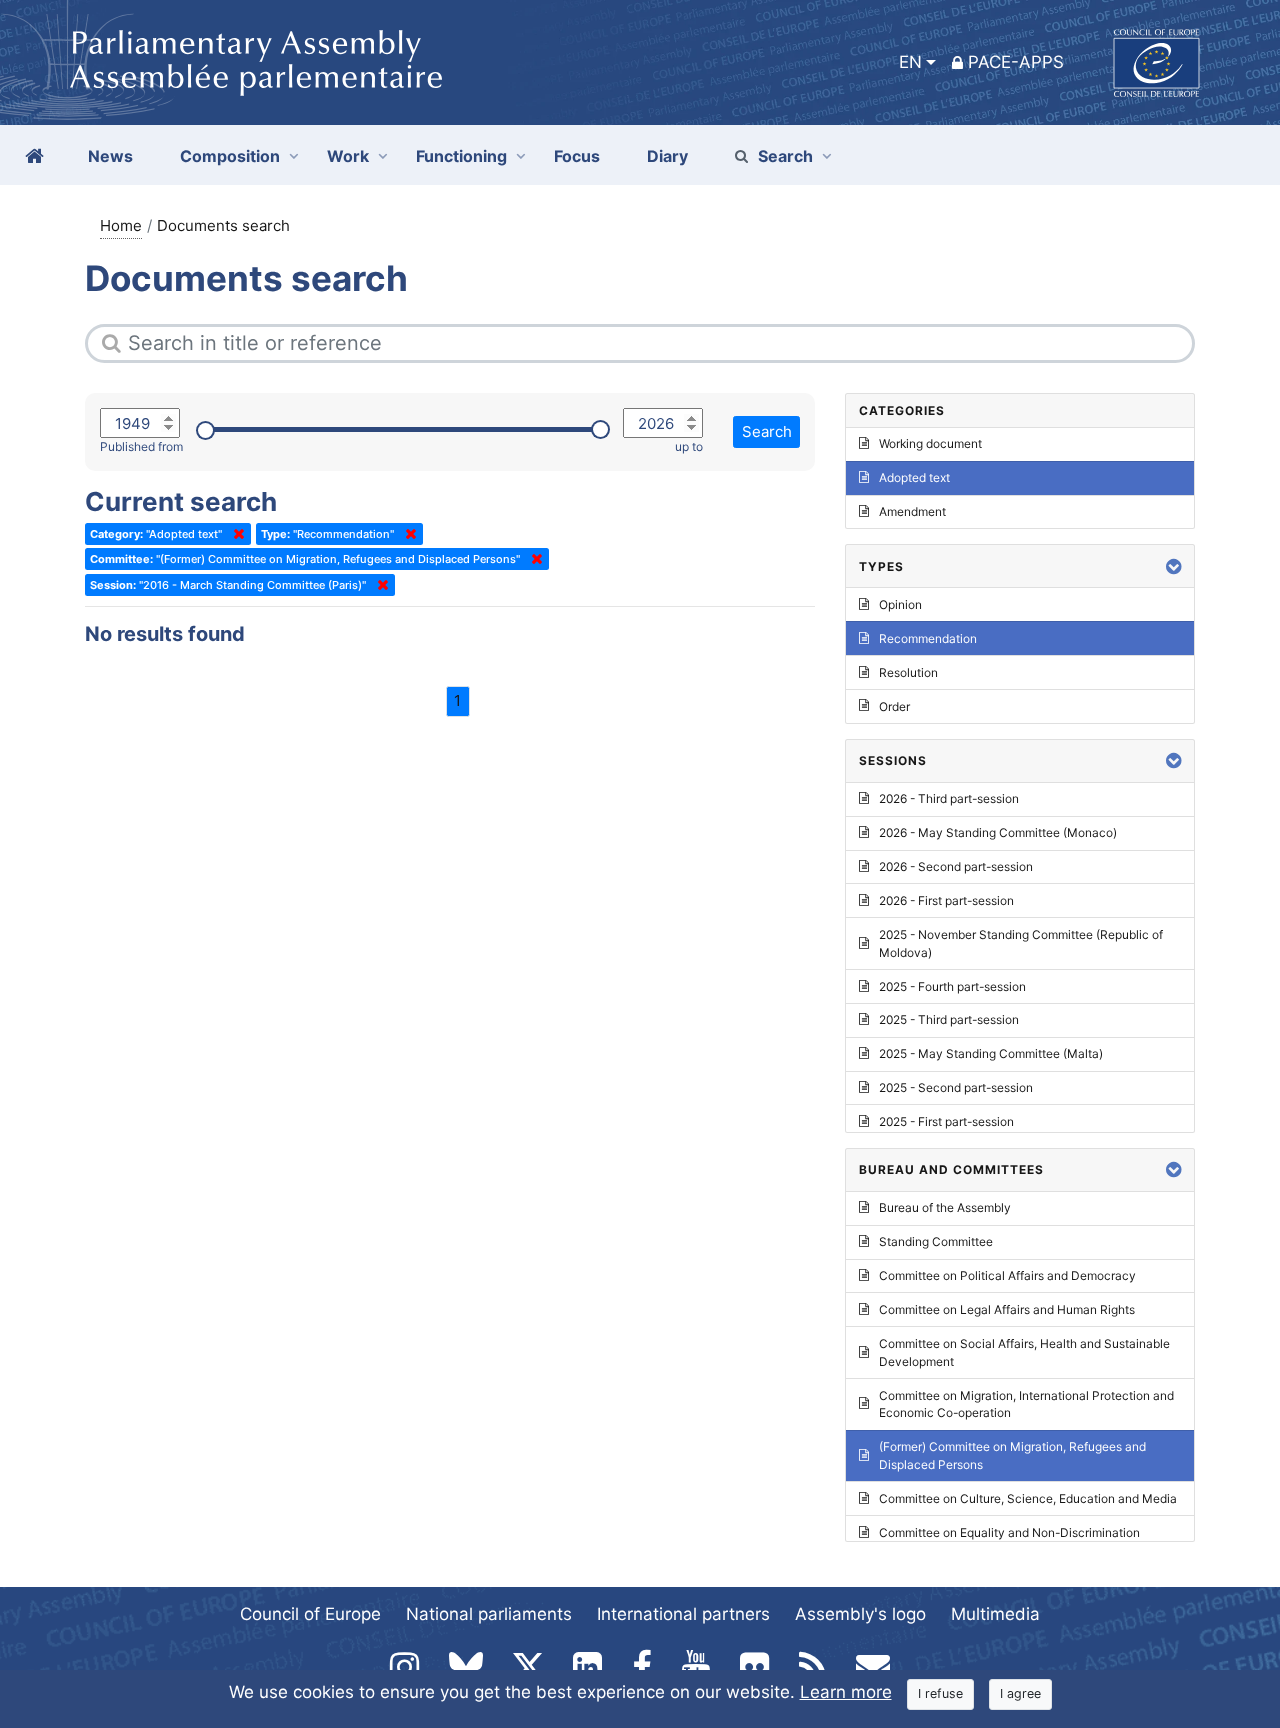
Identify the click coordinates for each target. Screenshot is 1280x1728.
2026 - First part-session (946, 900)
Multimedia (995, 1614)
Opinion (900, 604)
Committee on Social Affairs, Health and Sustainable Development (1024, 1352)
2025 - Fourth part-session (952, 986)
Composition (230, 156)
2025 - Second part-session (956, 1087)
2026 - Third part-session (949, 798)
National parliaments (489, 1614)
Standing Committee (936, 1241)
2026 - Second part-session (956, 866)
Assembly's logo (860, 1614)
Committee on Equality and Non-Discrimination (1009, 1532)
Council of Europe (310, 1614)
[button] (1174, 566)
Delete (235, 534)
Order (894, 706)
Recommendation (928, 638)
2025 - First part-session (946, 1121)
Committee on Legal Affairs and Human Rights (1007, 1309)
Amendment (912, 511)
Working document (930, 443)
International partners (683, 1614)
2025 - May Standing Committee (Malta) (991, 1053)
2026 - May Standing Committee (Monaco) (998, 832)
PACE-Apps (1016, 62)
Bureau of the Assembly (945, 1207)
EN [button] (910, 62)
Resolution (908, 672)
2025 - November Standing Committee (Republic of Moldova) (1021, 943)
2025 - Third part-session (949, 1019)
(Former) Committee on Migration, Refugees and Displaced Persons (1012, 1455)
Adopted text (914, 477)
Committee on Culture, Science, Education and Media (1028, 1498)
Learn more (846, 1692)
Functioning (461, 156)
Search (785, 156)
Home (121, 225)
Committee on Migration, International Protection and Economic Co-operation (1026, 1404)
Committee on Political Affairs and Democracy (1007, 1275)
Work (348, 156)
